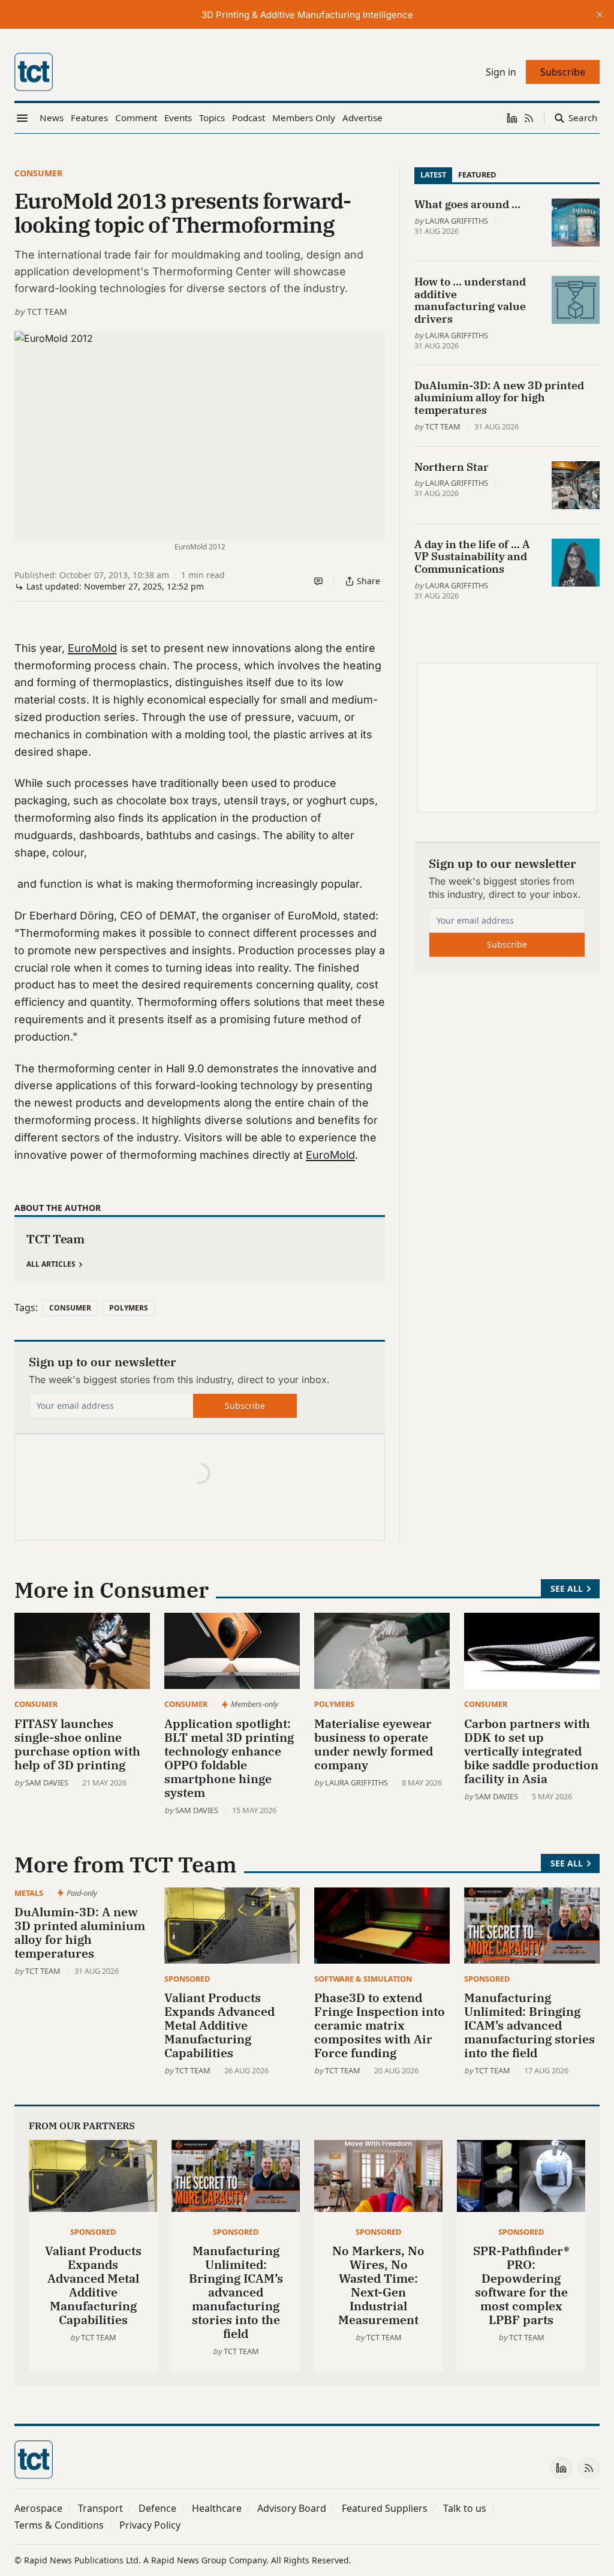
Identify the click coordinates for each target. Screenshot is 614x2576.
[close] (600, 14)
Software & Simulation (363, 1979)
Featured (477, 175)
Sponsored (187, 1979)
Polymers (129, 1308)
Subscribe (245, 1406)
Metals (29, 1893)
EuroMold (92, 648)
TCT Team (47, 312)
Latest (433, 175)
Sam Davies (47, 1783)
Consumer (38, 173)
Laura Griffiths (457, 221)
